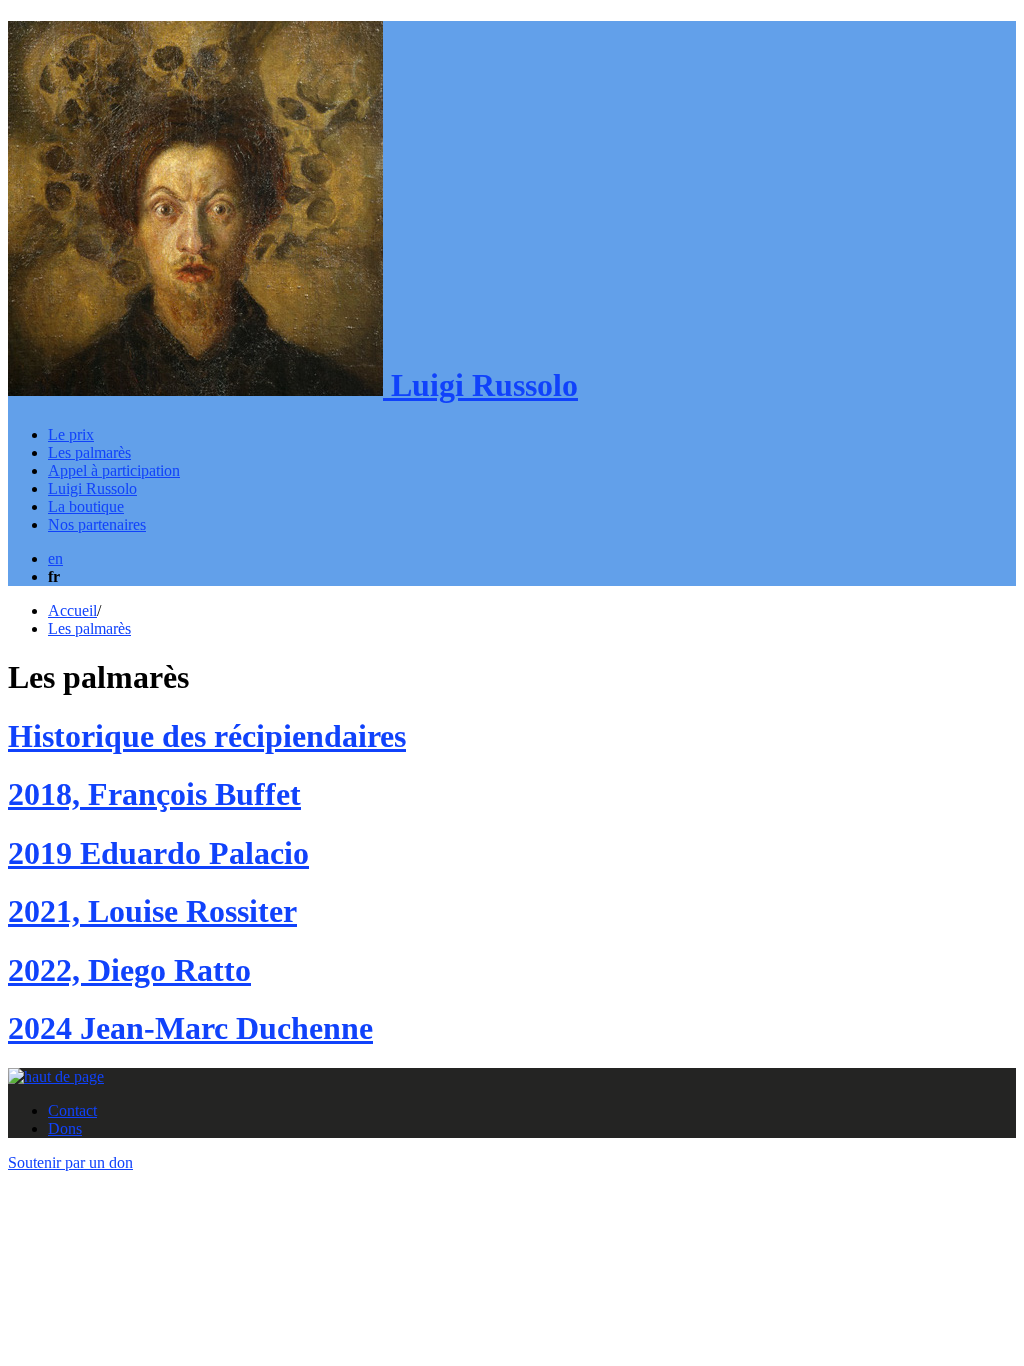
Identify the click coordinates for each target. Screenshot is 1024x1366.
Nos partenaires (97, 524)
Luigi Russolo (480, 385)
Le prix (71, 434)
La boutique (86, 506)
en (55, 558)
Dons (65, 1128)
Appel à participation (114, 470)
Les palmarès (89, 452)
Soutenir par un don (70, 1162)
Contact (72, 1110)
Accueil (72, 610)
